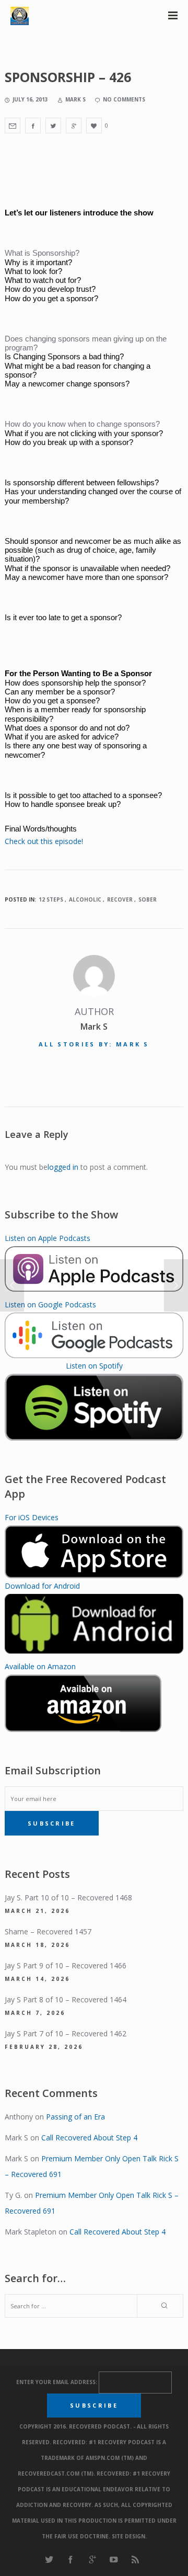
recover (120, 899)
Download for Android (42, 1586)
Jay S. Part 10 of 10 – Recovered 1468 (68, 1897)
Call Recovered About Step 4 (89, 2138)
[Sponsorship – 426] (13, 126)
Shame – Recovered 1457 (48, 1931)
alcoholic (85, 899)
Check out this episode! (44, 841)
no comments (124, 99)
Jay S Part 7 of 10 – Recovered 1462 (66, 2033)
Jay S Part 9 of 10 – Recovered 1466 (66, 1965)
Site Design (128, 2536)
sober (148, 899)
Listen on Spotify (94, 1366)
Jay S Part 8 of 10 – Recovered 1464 (66, 1999)
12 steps (51, 899)
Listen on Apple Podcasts (48, 1238)
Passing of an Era (75, 2117)
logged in (63, 1167)
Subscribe (52, 1823)
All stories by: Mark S (94, 1044)
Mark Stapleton (31, 2232)
